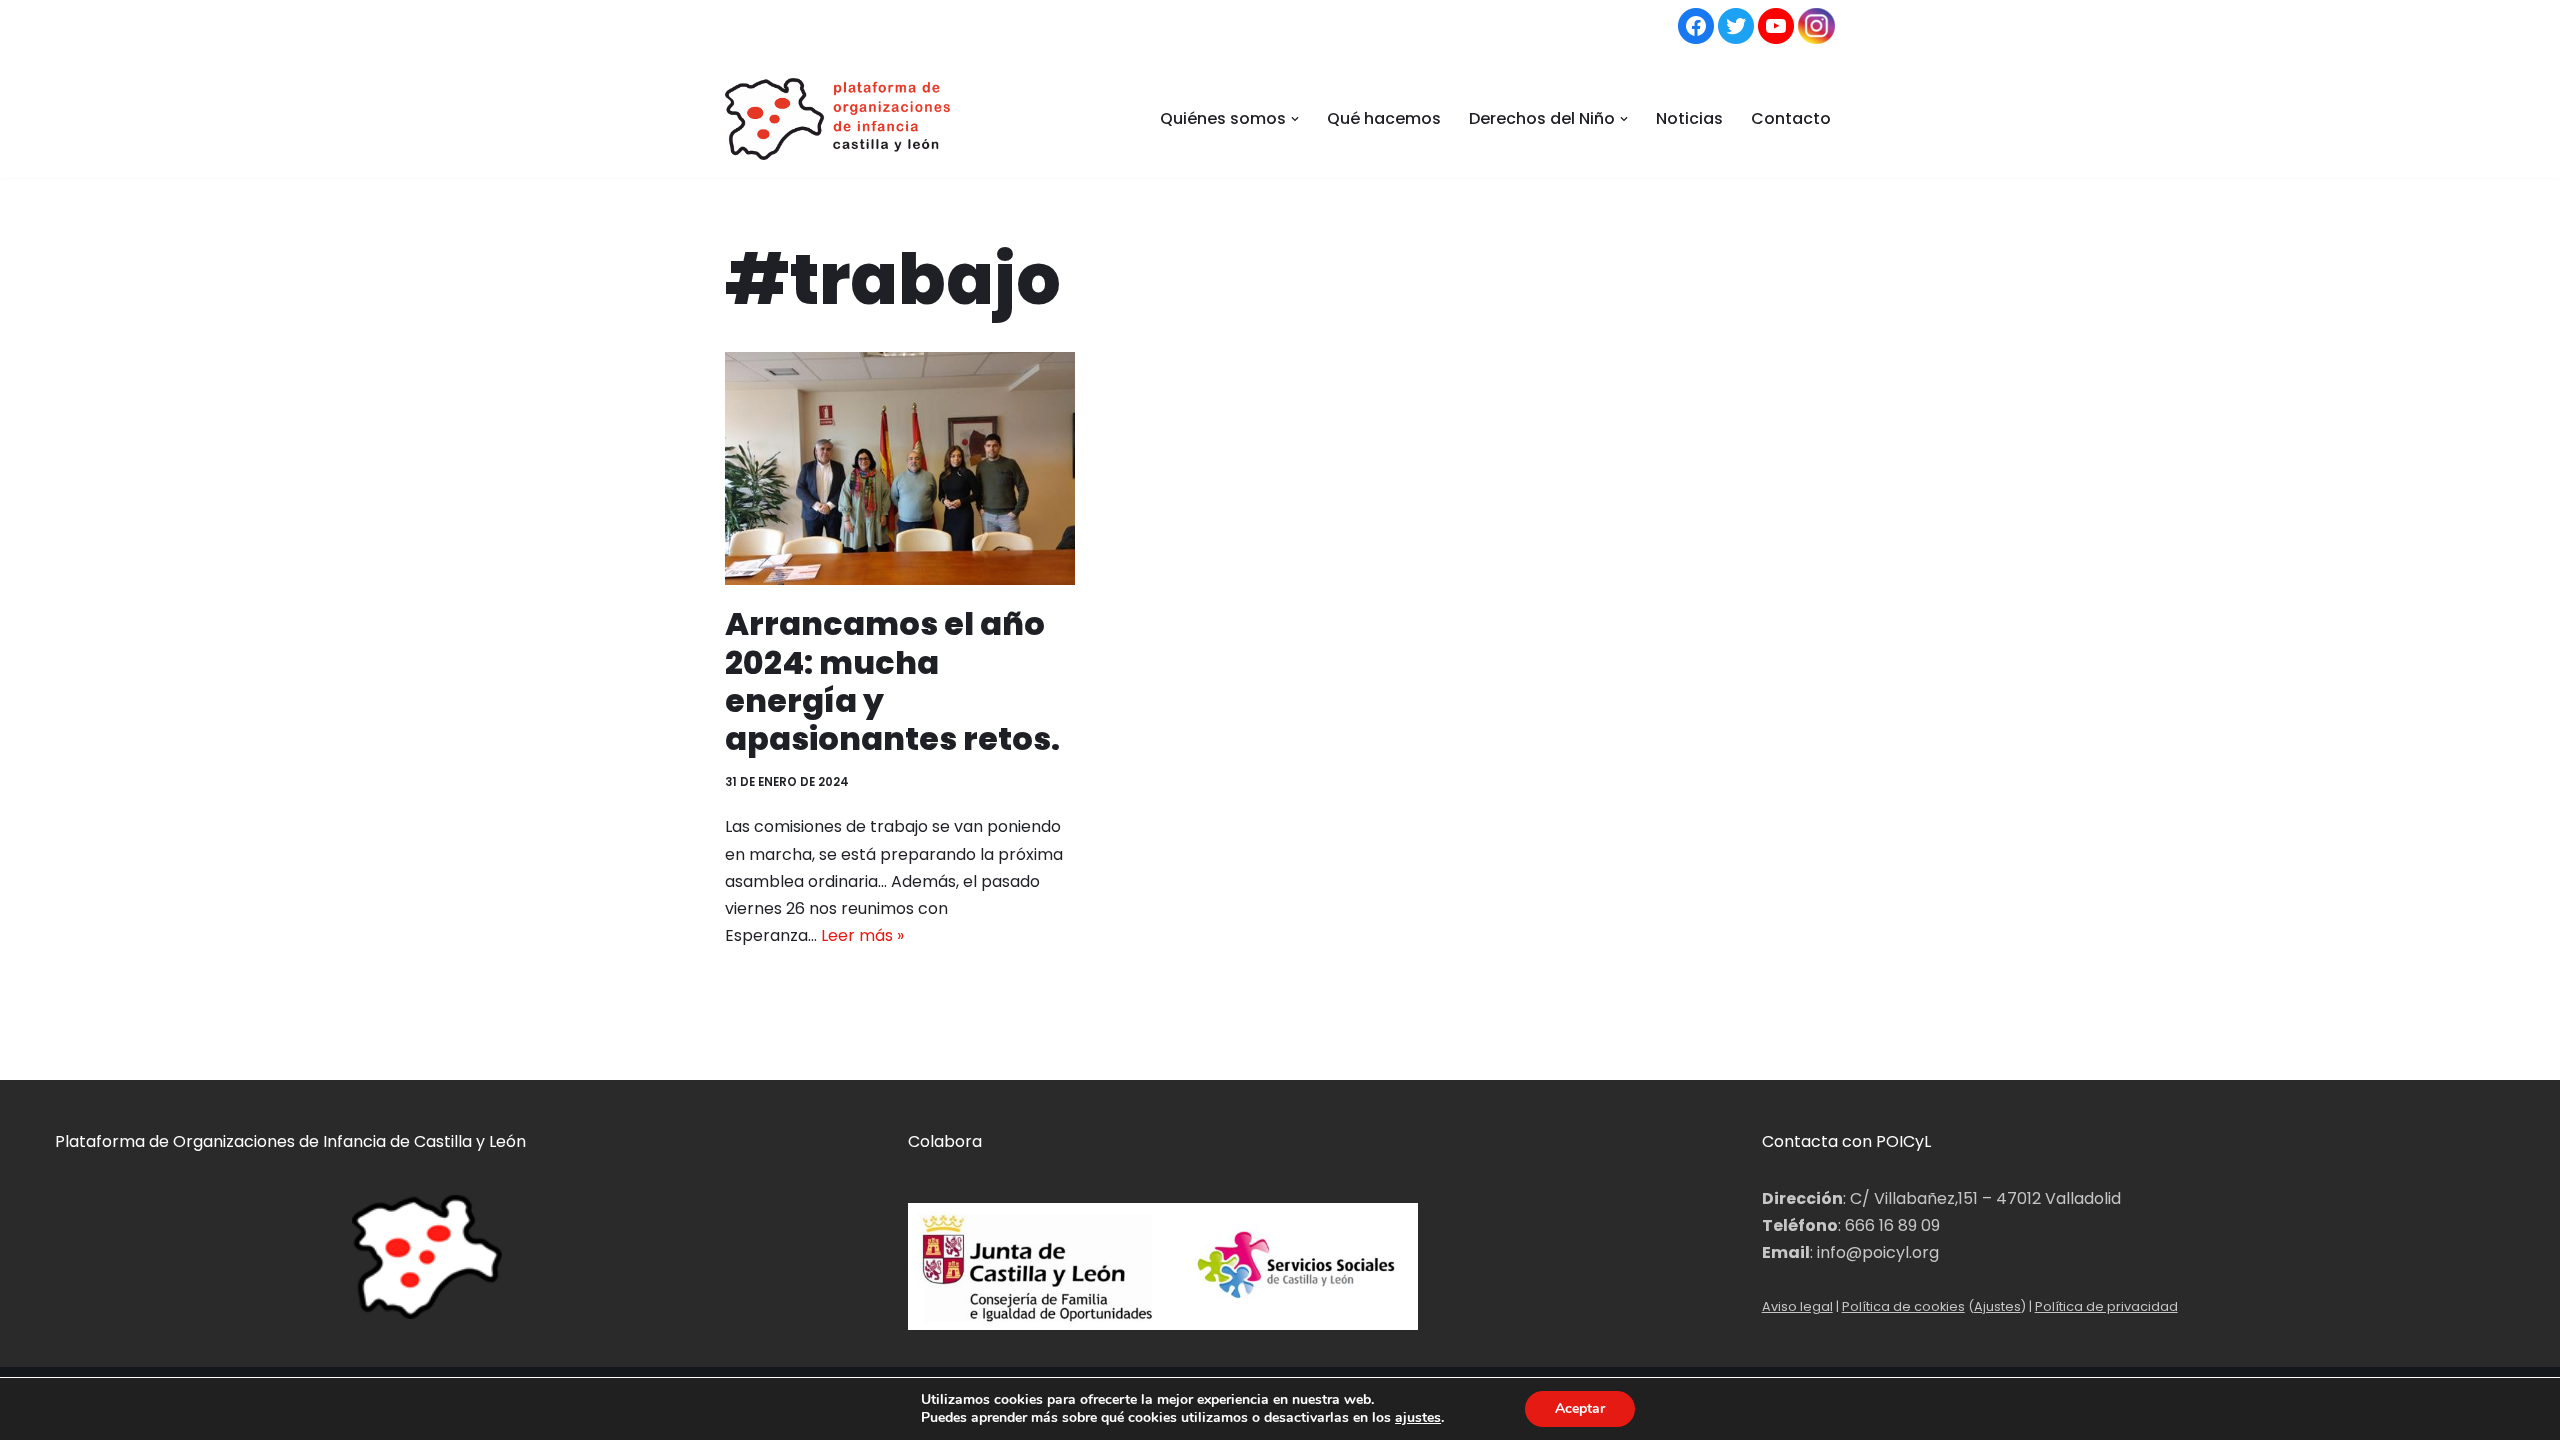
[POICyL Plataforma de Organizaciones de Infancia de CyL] (837, 119)
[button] (1295, 119)
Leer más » (862, 935)
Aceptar (1580, 1408)
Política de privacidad (2106, 1306)
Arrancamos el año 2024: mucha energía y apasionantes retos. (892, 681)
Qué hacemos (1384, 118)
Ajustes (1997, 1306)
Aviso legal (1797, 1306)
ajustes (1418, 1418)
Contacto (1791, 118)
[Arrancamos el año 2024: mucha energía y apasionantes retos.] (900, 468)
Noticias (1689, 118)
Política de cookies (1903, 1306)
